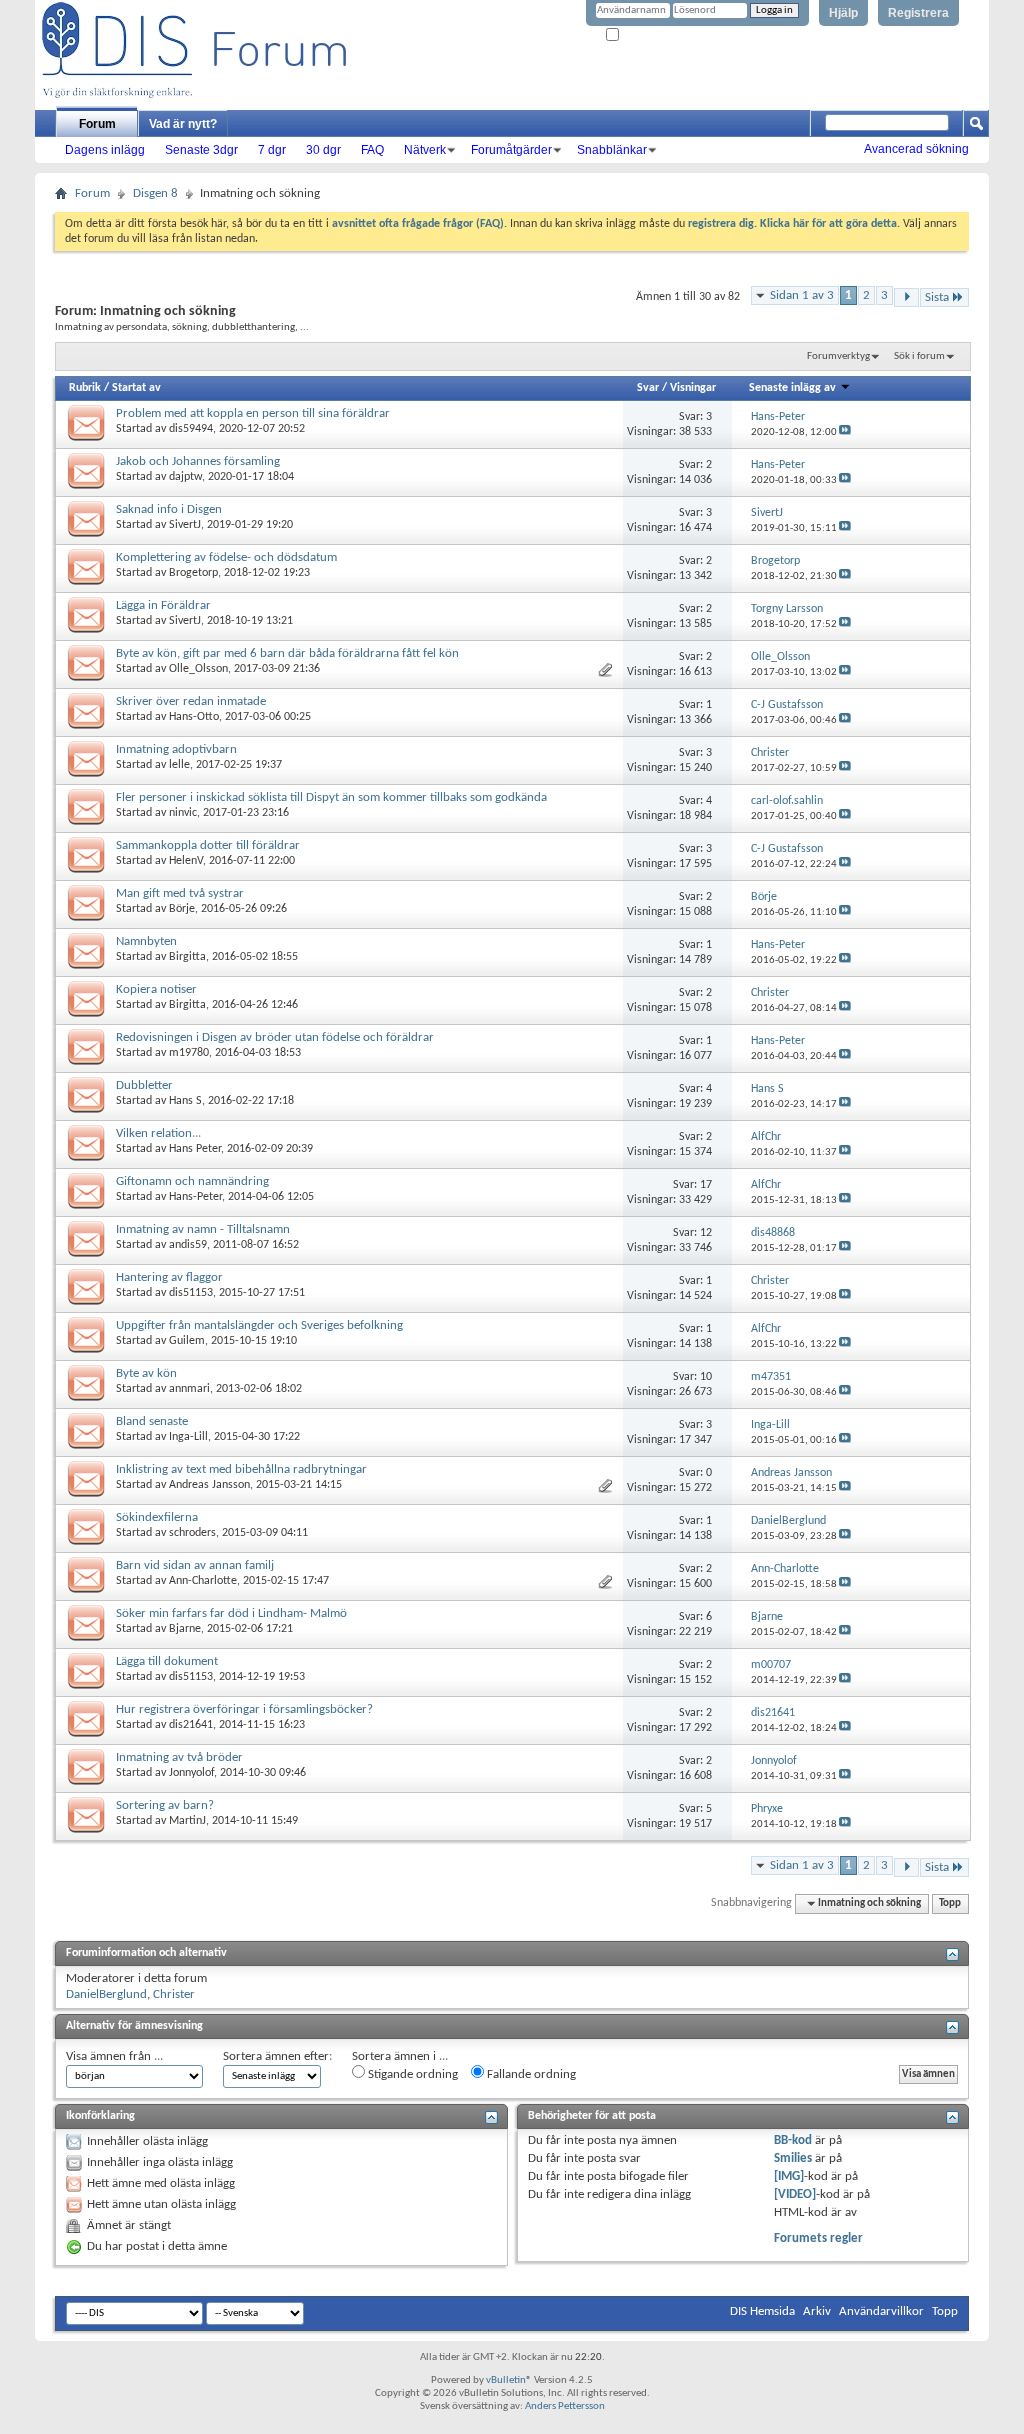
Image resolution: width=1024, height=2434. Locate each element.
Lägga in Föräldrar (163, 605)
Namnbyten (146, 941)
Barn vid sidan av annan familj (195, 1565)
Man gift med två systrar (180, 893)
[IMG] (789, 2176)
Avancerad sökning (916, 149)
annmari (189, 1389)
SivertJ (185, 525)
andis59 (188, 1245)
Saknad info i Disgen (169, 509)
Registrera (918, 13)
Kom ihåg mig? (655, 35)
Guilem (187, 1341)
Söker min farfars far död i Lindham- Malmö (231, 1613)
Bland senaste (152, 1421)
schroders (192, 1533)
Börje (182, 909)
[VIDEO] (795, 2194)
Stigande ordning (411, 2074)
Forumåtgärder (511, 150)
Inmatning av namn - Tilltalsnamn (203, 1229)
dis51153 (191, 1293)
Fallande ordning (530, 2074)
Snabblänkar (612, 150)
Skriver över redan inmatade (191, 701)
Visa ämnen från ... (114, 2056)
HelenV (186, 861)
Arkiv (817, 2311)
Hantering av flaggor (169, 1277)
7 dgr (272, 150)
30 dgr (323, 150)
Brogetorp (193, 573)
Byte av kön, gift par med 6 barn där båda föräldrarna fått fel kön (287, 653)
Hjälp (843, 13)
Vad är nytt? (183, 124)
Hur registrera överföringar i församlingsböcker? (244, 1709)
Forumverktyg (838, 356)
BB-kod (793, 2140)
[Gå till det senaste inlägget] (845, 432)
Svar (648, 388)
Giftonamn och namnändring (192, 1181)
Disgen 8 (155, 193)
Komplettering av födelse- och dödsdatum (226, 557)
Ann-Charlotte (203, 1581)
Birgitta (187, 957)
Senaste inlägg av (792, 388)
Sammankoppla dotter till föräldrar (208, 845)
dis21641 (191, 1725)
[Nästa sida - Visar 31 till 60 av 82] (906, 297)
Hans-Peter (195, 1197)
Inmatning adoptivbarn (176, 749)
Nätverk (425, 150)
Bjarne (185, 1629)
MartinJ (187, 1821)
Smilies (793, 2158)
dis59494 (191, 429)
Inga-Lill (188, 1437)
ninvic (183, 813)
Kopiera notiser (156, 989)
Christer (174, 1994)
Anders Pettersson (565, 2406)
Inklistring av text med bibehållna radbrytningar (241, 1469)
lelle (179, 765)
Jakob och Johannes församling (198, 461)
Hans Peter (195, 1149)
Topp (950, 1903)
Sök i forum (919, 356)
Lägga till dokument (167, 1661)
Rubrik (85, 388)
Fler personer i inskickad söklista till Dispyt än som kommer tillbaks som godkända (331, 797)
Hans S (185, 1101)
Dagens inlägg (105, 150)
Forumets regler (818, 2238)
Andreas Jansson (209, 1485)
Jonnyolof (191, 1773)
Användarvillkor (881, 2311)
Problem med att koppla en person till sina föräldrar (253, 413)
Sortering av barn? (165, 1805)
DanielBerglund (106, 1994)
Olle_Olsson (198, 669)
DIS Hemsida (762, 2311)
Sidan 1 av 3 (802, 295)
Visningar (693, 388)
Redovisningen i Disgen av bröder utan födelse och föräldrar (275, 1037)
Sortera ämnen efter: (277, 2056)
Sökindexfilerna (157, 1517)
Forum (97, 124)
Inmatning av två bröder (179, 1757)
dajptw (185, 477)
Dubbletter (144, 1085)
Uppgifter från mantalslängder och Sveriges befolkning (259, 1325)
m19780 (189, 1053)
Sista (937, 297)
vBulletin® (509, 2380)
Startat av (136, 388)
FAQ (372, 150)
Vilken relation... (158, 1133)
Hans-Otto (194, 717)
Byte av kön (146, 1373)
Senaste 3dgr (201, 150)
